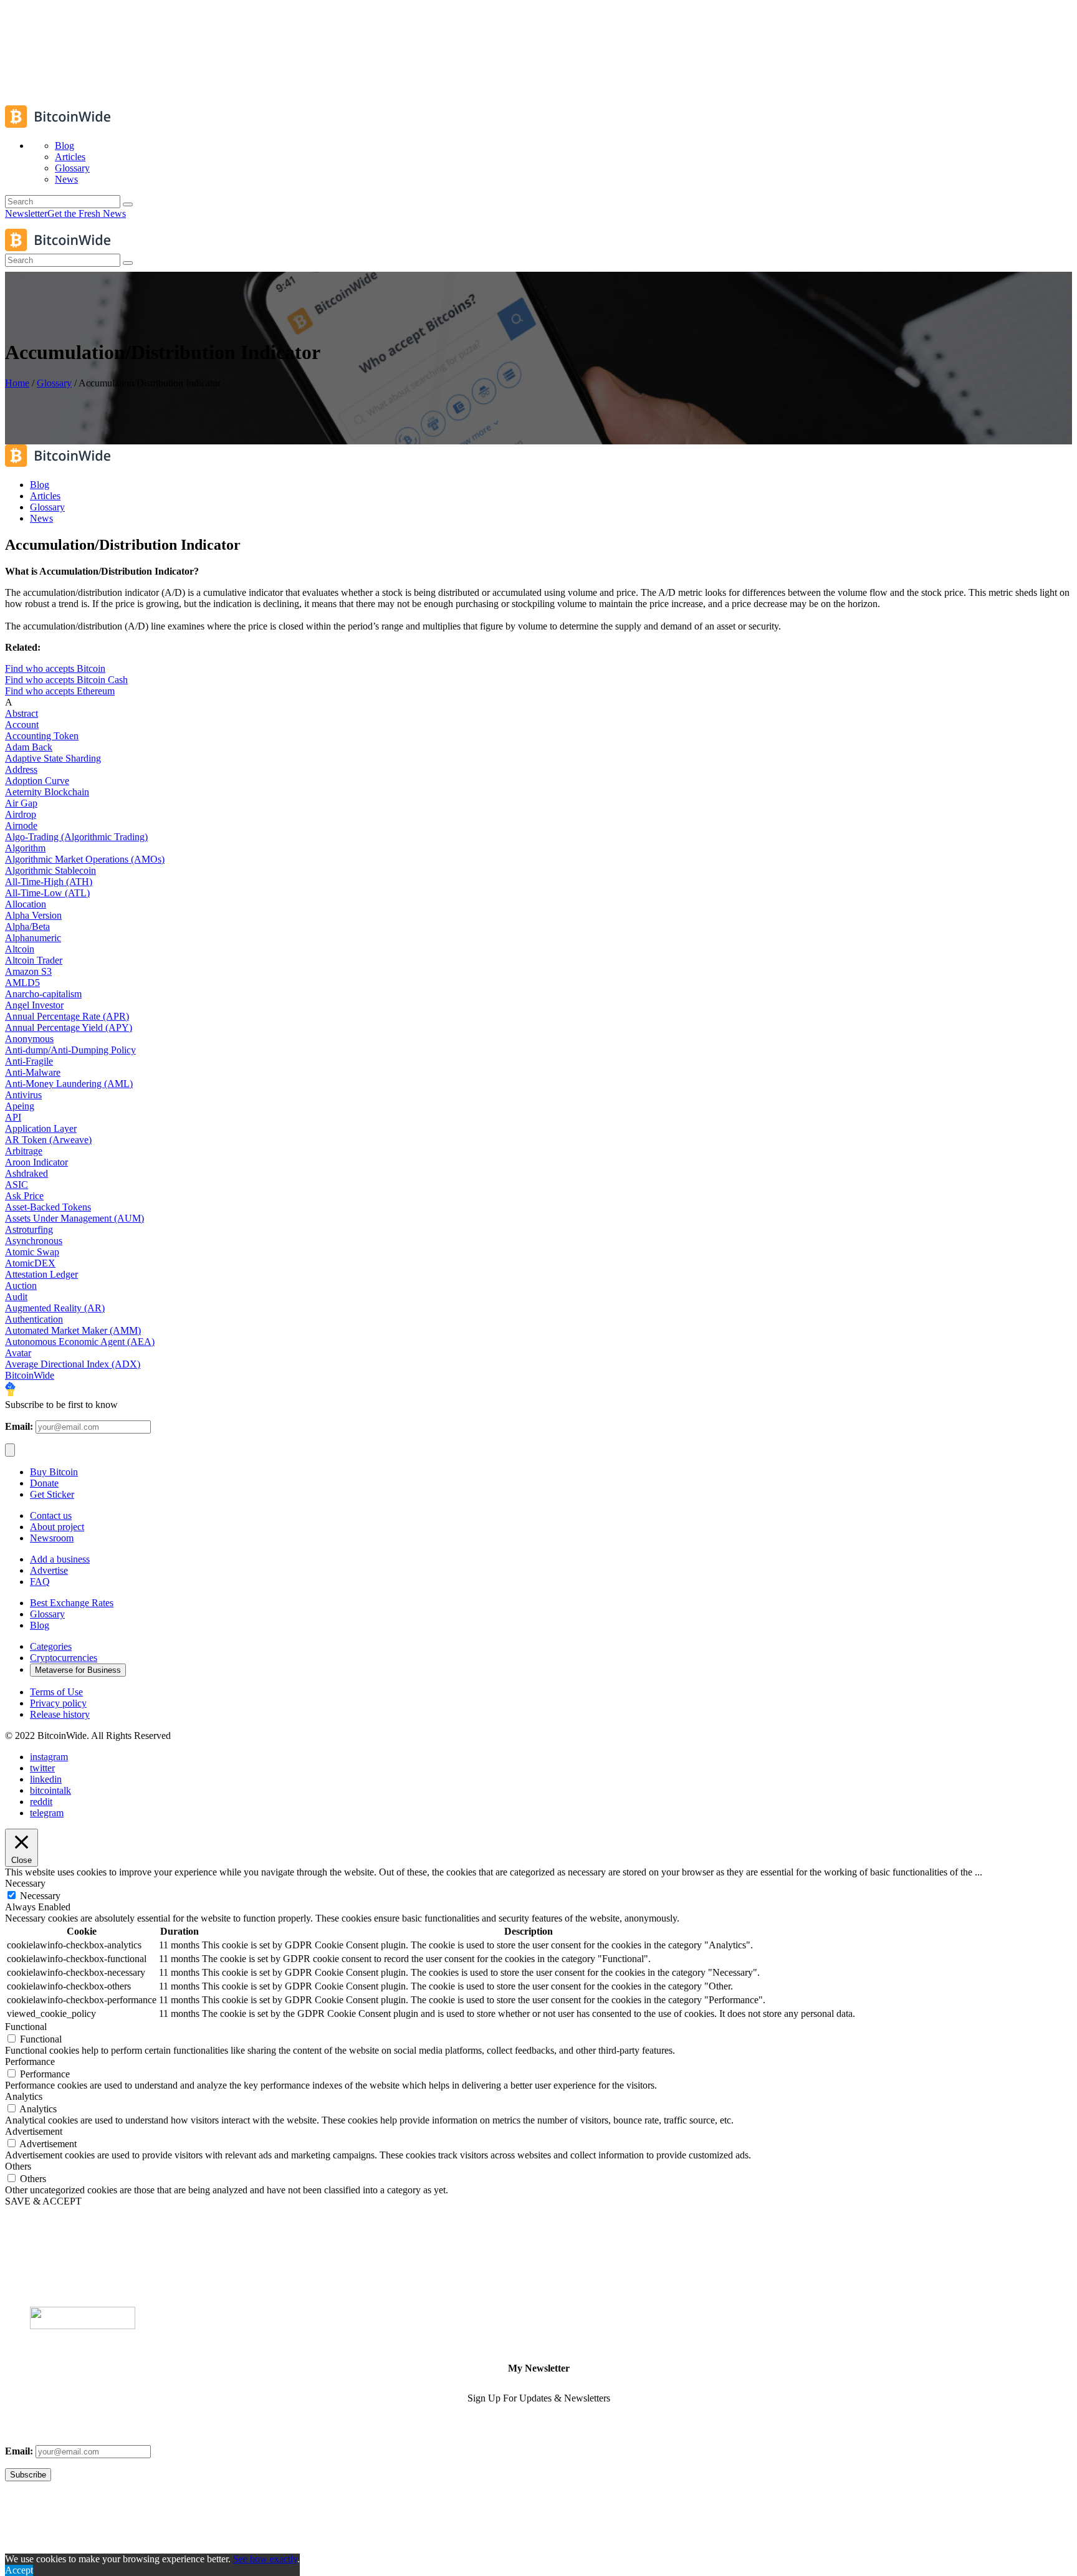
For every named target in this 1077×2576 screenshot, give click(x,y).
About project (57, 1527)
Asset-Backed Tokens (48, 1207)
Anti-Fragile (29, 1061)
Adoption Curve (37, 781)
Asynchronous (34, 1241)
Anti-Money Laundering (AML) (69, 1084)
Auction (21, 1286)
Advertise (49, 1570)
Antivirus (23, 1095)
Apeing (20, 1106)
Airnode (21, 826)
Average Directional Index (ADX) (73, 1364)
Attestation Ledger (41, 1274)
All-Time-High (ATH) (49, 882)
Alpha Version (33, 915)
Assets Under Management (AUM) (74, 1218)
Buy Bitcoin (54, 1472)
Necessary (40, 1896)
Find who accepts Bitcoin (55, 668)
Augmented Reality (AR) (55, 1308)
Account (22, 725)
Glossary (54, 383)
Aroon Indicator (36, 1162)
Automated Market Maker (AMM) (73, 1330)
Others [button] (18, 2166)
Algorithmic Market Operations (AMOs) (85, 859)
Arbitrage (24, 1151)
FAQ (40, 1582)
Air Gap (21, 803)
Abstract (22, 713)
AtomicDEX (30, 1263)
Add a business (60, 1559)
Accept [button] (19, 2570)
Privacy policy (58, 1703)
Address (21, 769)
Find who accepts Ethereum (60, 691)
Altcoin (20, 949)
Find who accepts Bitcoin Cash (66, 680)
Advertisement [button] (34, 2131)
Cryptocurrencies (64, 1658)
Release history (60, 1714)
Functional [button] (26, 2027)
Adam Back (29, 747)
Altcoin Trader (34, 960)
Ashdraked (26, 1173)
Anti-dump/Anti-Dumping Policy (70, 1050)
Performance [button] (30, 2061)
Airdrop (21, 814)
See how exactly (265, 2559)
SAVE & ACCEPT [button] (43, 2201)
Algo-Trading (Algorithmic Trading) (76, 837)
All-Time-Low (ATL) (47, 893)
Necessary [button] (25, 1883)
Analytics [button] (24, 2096)
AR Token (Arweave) (48, 1140)
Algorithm (25, 848)
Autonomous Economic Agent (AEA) (80, 1342)
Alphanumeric (33, 938)
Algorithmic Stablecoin (50, 870)
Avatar (18, 1353)
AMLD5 (22, 983)
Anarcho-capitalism (43, 994)
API (13, 1117)
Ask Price (24, 1196)
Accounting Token (42, 736)
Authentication (34, 1319)
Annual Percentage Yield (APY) (69, 1027)
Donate (44, 1483)
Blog (40, 1625)
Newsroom (52, 1538)
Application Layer (41, 1128)
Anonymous (29, 1039)
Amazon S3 (28, 971)
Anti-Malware (33, 1072)
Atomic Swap (32, 1252)
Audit (16, 1297)
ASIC (17, 1185)
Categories (51, 1646)
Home (17, 383)
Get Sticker (52, 1494)
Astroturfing (29, 1229)
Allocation (26, 904)
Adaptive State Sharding (53, 758)
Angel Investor (34, 1005)
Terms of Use (56, 1692)
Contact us (51, 1515)
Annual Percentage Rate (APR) (67, 1016)
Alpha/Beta (27, 926)
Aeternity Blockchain (47, 792)
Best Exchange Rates (72, 1603)
